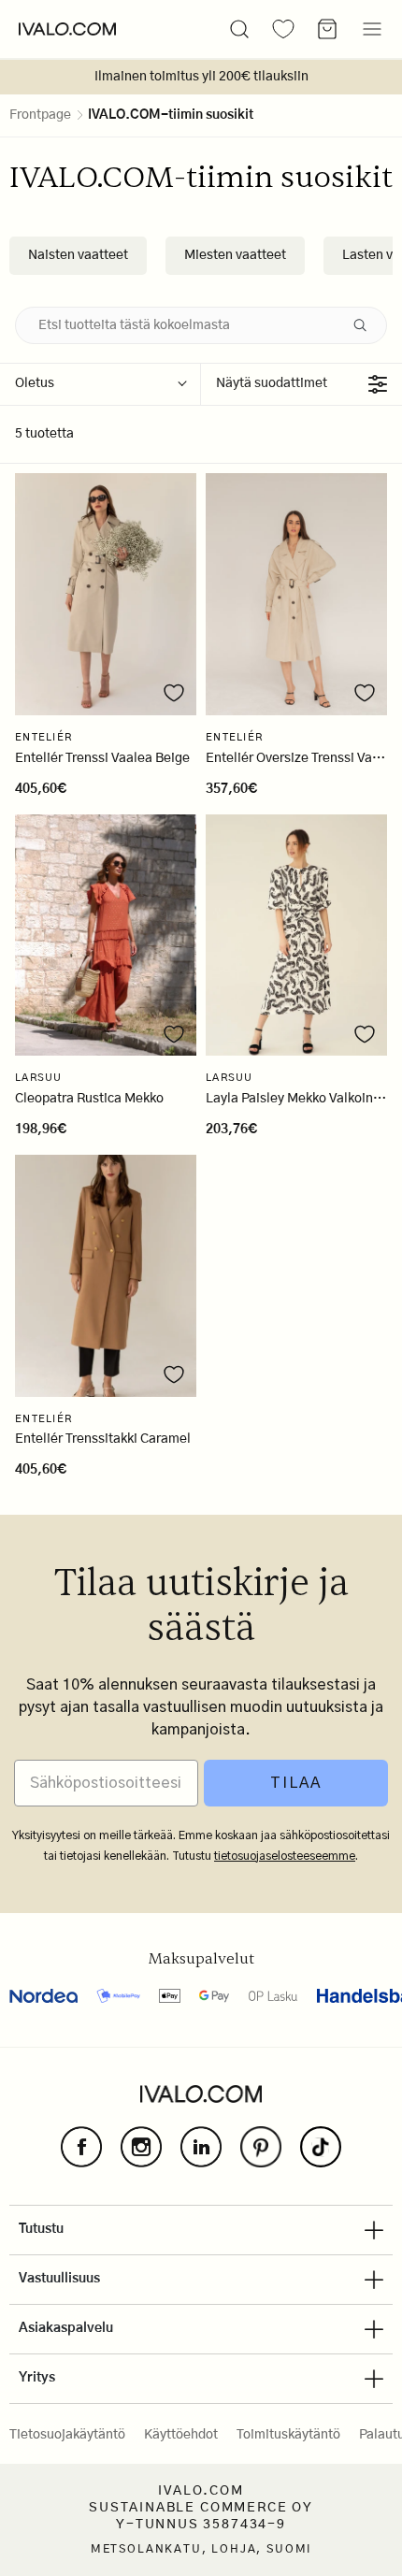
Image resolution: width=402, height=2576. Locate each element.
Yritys (37, 2378)
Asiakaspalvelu (66, 2328)
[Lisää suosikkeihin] (174, 693)
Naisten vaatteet (78, 255)
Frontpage (40, 115)
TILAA (296, 1783)
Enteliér (43, 737)
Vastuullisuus (59, 2279)
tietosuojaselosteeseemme (285, 1856)
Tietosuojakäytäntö (67, 2435)
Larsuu (39, 1078)
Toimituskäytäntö (288, 2435)
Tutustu (41, 2229)
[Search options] (364, 325)
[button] (239, 29)
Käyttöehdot (181, 2435)
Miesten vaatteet (235, 255)
